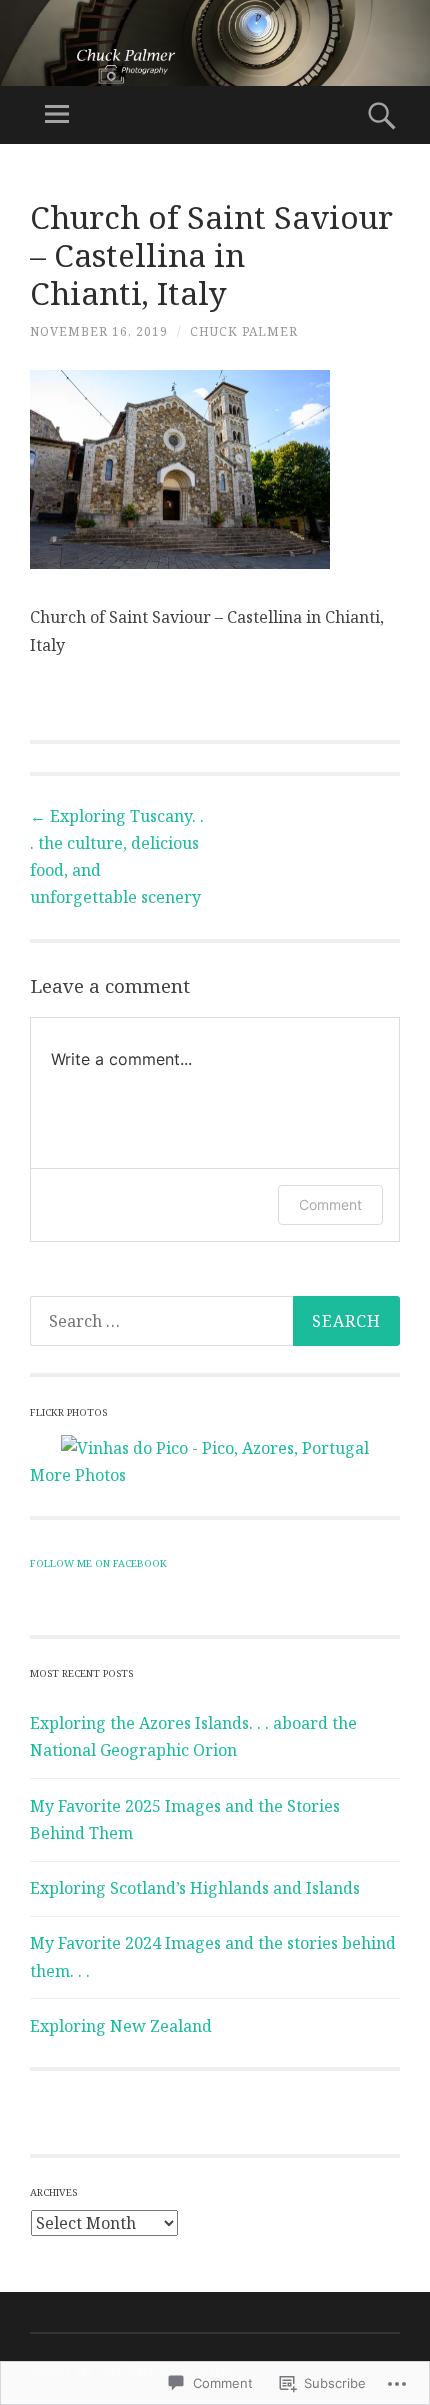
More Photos (78, 1475)
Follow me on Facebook (98, 1563)
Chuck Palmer (244, 331)
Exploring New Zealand (121, 2026)
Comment (330, 1204)
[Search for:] (215, 1321)
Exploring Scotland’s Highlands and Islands (195, 1888)
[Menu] (57, 115)
